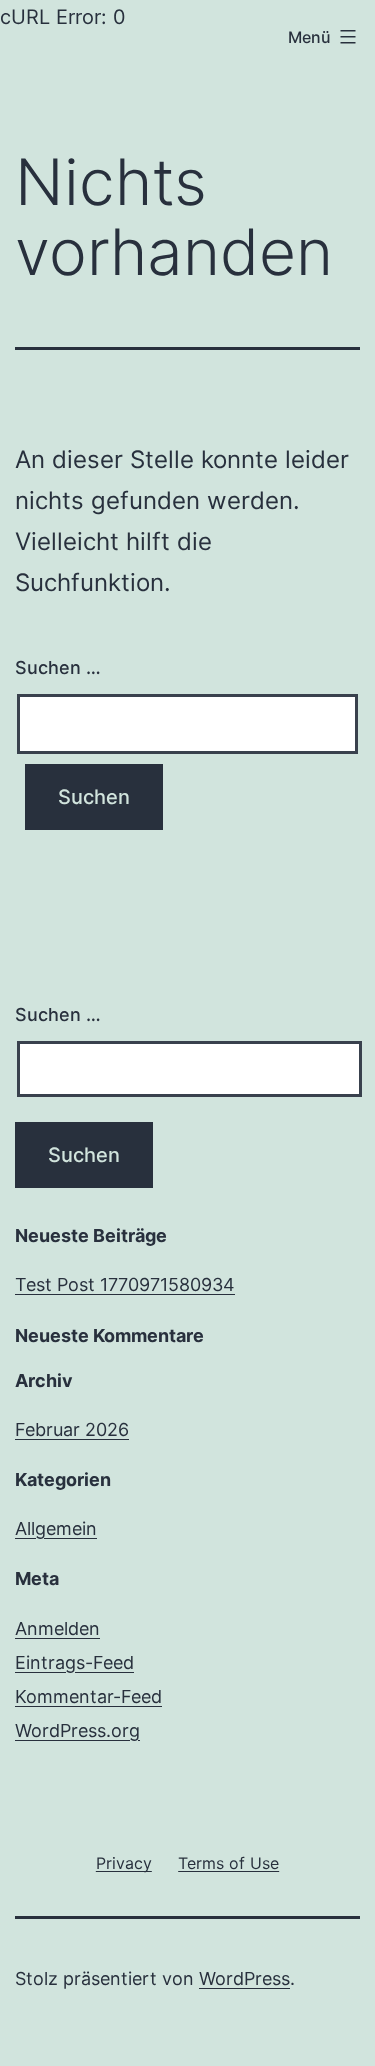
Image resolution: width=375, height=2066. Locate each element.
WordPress (244, 1978)
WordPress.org (77, 1730)
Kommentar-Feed (88, 1696)
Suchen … (58, 667)
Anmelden (57, 1628)
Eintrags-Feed (74, 1662)
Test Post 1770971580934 (125, 1284)
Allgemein (56, 1528)
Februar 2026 (72, 1429)
